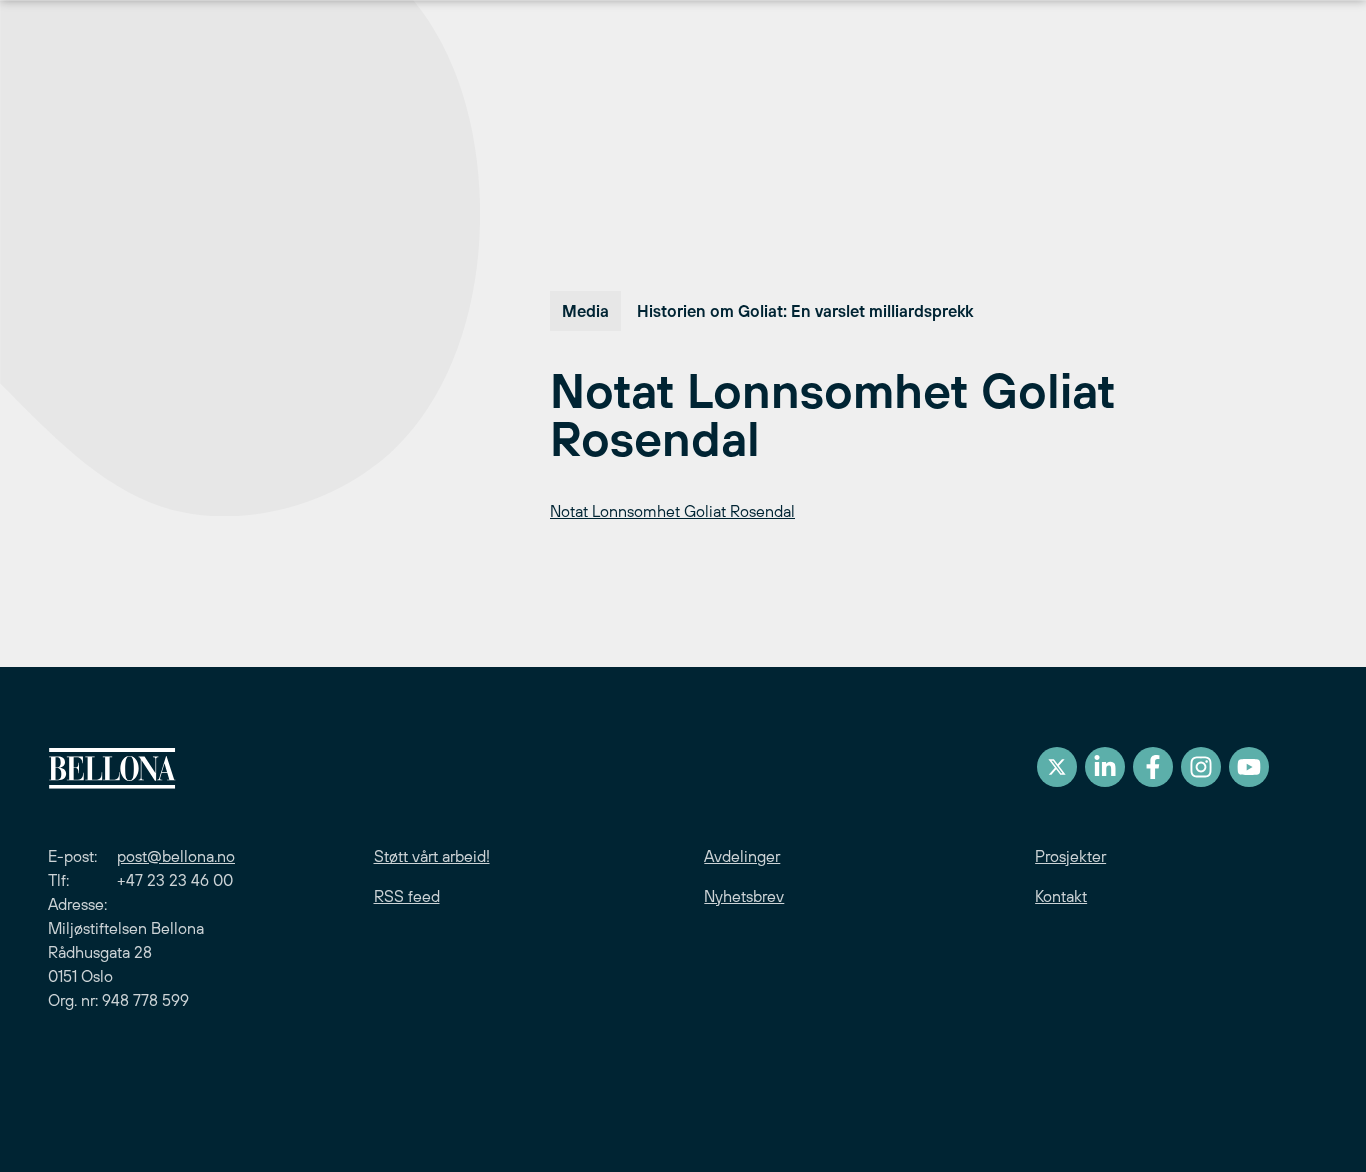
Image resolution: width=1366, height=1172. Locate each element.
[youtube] (1249, 767)
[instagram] (1201, 767)
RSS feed (407, 896)
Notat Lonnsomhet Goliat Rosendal (672, 511)
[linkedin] (1105, 767)
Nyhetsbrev (744, 896)
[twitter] (1057, 767)
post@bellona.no (176, 856)
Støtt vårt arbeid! (432, 856)
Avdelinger (742, 856)
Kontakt (1061, 896)
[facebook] (1153, 767)
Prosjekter (1070, 856)
